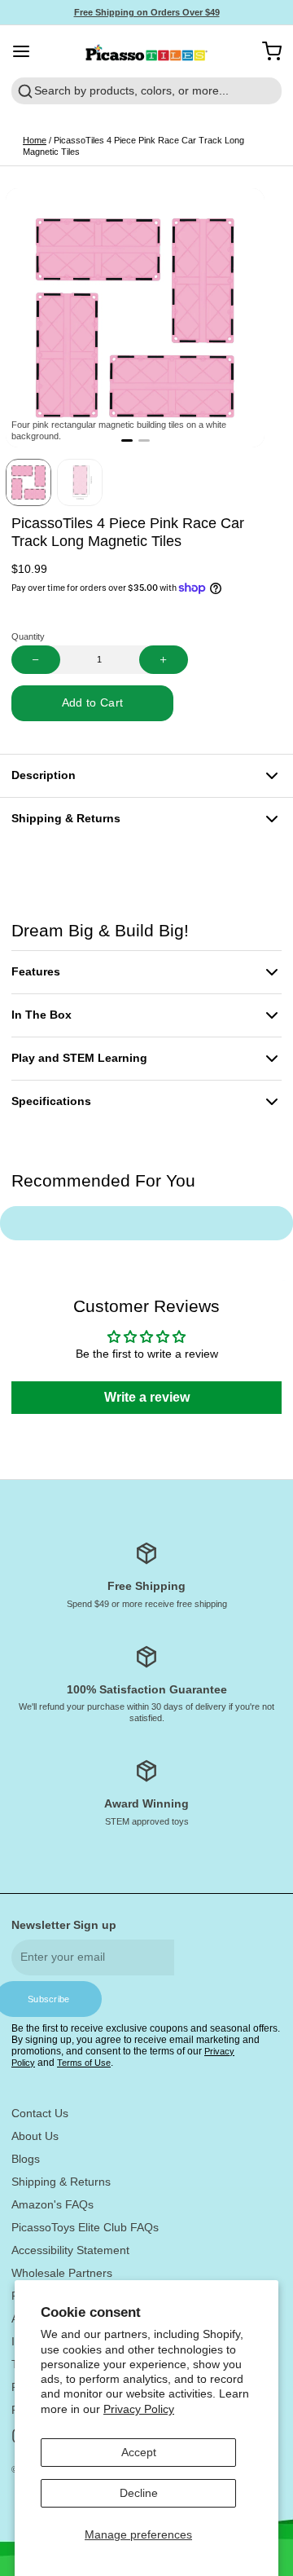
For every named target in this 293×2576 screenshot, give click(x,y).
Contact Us (40, 2113)
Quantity (28, 636)
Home (35, 140)
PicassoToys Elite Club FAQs (85, 2227)
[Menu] (27, 51)
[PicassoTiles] (146, 51)
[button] (92, 703)
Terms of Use (84, 2063)
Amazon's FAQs (52, 2204)
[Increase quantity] (164, 660)
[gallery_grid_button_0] (127, 441)
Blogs (26, 2159)
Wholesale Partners (62, 2273)
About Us (35, 2136)
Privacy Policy (139, 2409)
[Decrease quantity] (36, 660)
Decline (139, 2493)
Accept (139, 2452)
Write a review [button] (147, 1397)
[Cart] (266, 51)
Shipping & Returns (61, 2182)
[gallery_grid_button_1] (144, 441)
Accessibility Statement (70, 2250)
